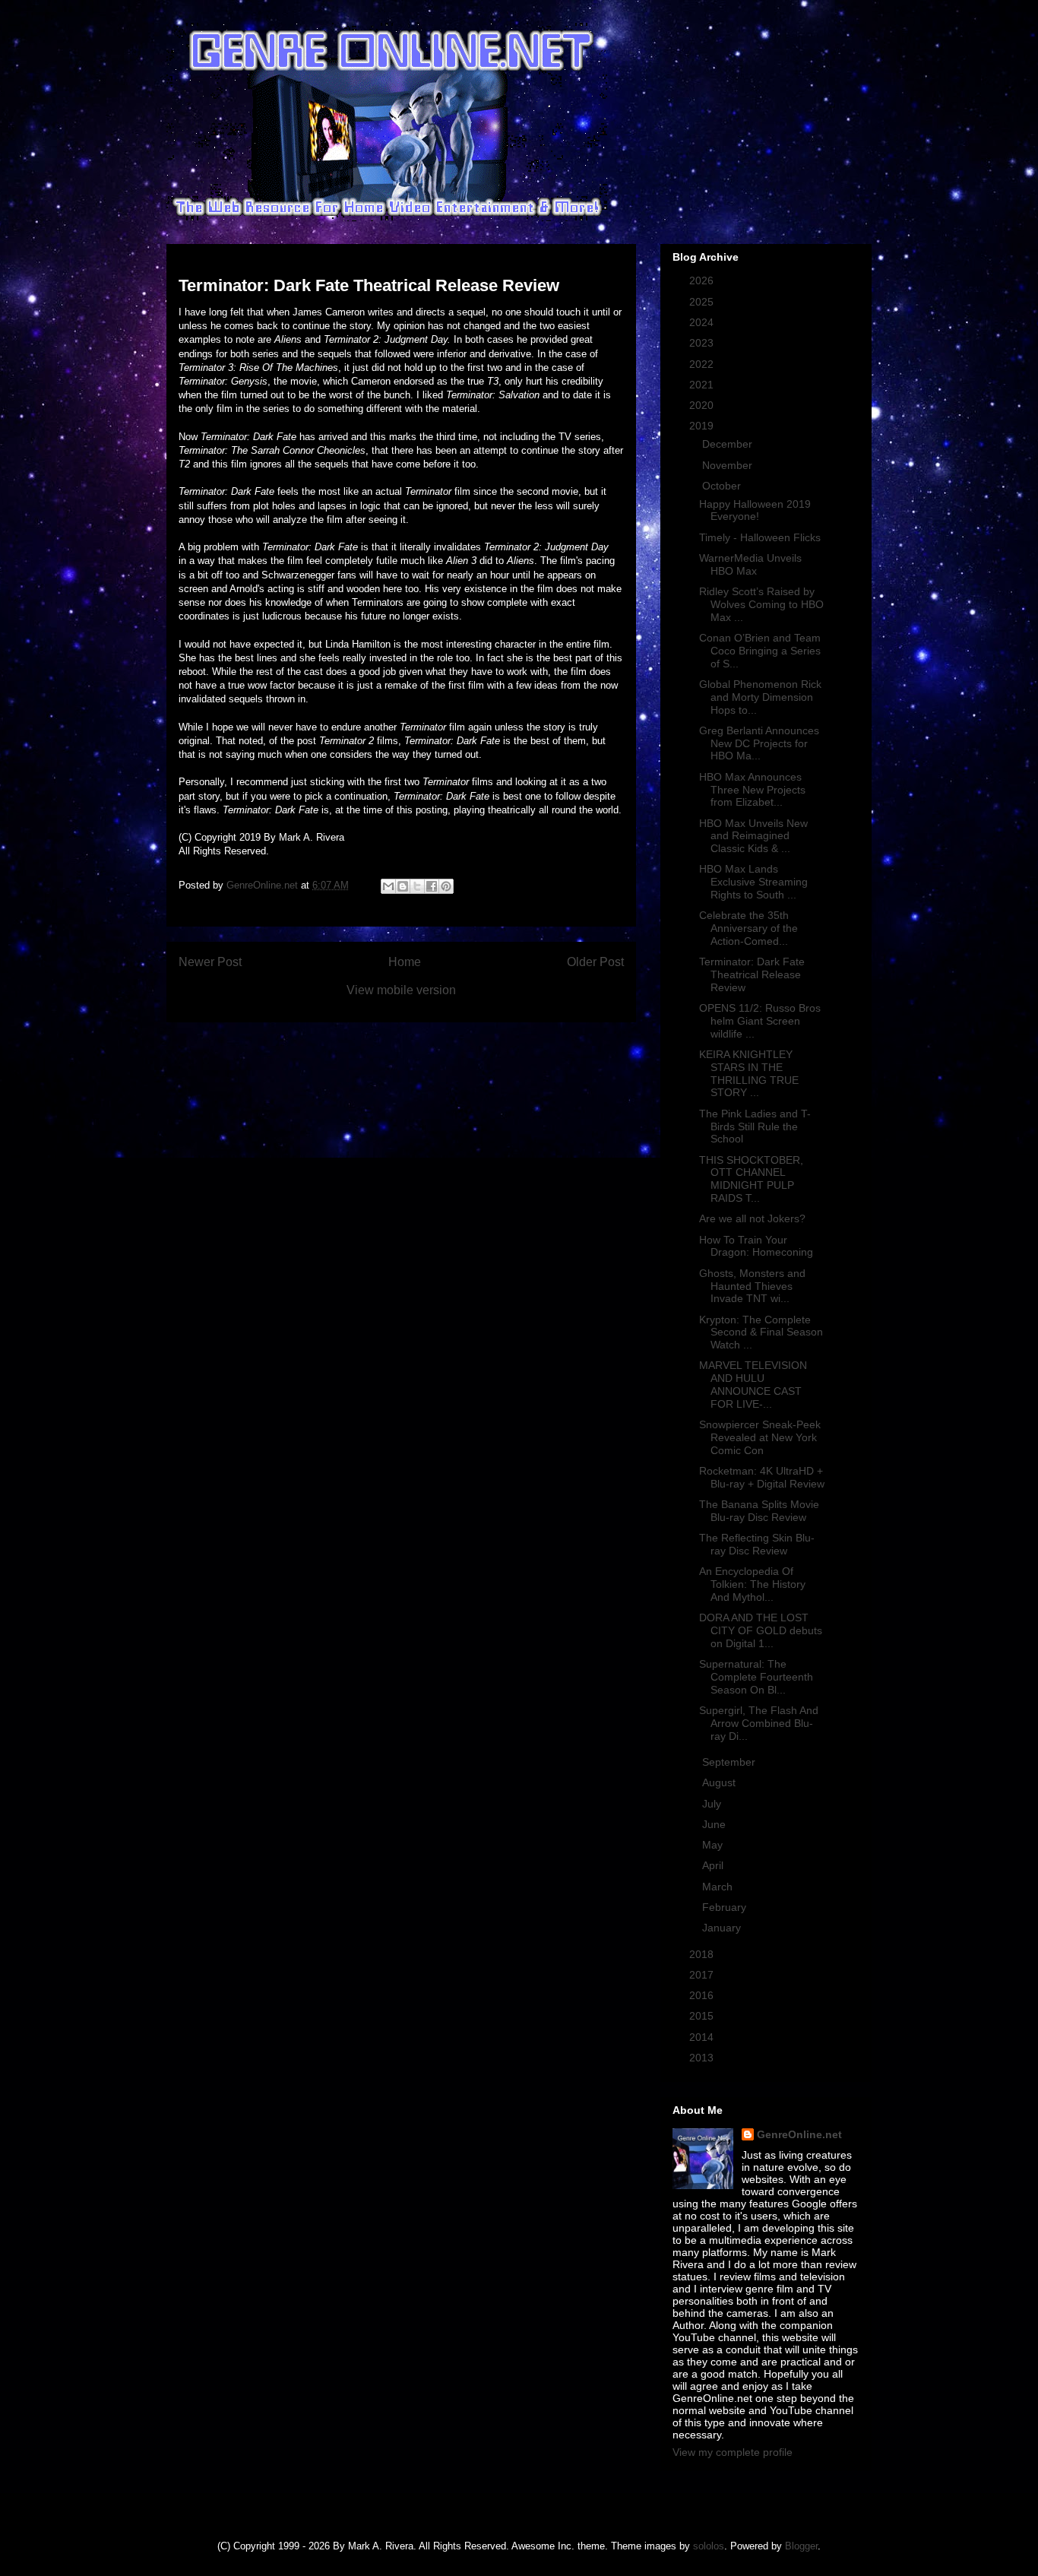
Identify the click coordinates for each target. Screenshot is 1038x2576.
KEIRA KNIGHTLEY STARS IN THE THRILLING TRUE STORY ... (749, 1073)
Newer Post (210, 962)
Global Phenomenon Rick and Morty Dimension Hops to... (760, 697)
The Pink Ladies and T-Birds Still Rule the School (755, 1126)
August (720, 1782)
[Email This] (388, 886)
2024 (703, 322)
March (719, 1887)
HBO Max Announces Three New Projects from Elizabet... (752, 790)
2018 (703, 1954)
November (729, 465)
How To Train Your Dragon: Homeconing (756, 1246)
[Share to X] (417, 886)
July (713, 1804)
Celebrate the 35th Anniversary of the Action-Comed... (748, 928)
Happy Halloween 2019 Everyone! (755, 510)
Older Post (595, 962)
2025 (703, 302)
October (723, 486)
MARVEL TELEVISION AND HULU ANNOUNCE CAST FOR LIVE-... (753, 1384)
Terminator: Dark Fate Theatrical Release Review (752, 974)
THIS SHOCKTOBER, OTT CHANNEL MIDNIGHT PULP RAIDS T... (751, 1179)
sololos (709, 2546)
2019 (703, 426)
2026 (703, 280)
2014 (703, 2037)
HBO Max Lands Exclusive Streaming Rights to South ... (753, 882)
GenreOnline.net (799, 2134)
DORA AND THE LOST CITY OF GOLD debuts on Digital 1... (761, 1630)
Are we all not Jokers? (752, 1218)
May (714, 1845)
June (715, 1824)
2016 (703, 1995)
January (723, 1928)
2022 (703, 364)
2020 (703, 405)
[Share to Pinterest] (446, 886)
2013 (703, 2058)
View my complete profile (733, 2452)
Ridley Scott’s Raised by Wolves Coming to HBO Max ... (761, 604)
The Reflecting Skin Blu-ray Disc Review (757, 1544)
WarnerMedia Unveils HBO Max (750, 564)
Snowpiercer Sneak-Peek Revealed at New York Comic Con (760, 1437)
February (726, 1907)
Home (405, 962)
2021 (703, 385)
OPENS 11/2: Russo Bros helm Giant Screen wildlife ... (760, 1021)
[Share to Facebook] (432, 886)
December (729, 444)
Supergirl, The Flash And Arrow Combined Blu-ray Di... (759, 1723)
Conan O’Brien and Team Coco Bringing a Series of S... (760, 651)
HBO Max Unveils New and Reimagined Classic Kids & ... (753, 836)
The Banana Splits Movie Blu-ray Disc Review (759, 1511)
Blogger (801, 2546)
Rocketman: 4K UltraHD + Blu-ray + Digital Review (762, 1477)
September (730, 1762)
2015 (703, 2016)
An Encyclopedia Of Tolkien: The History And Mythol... (752, 1584)
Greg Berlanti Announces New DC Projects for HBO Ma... (759, 743)
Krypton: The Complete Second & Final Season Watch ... (761, 1332)
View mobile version (401, 990)
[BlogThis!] (403, 886)
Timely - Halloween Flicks (760, 537)
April (714, 1865)
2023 (703, 343)
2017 (703, 1975)
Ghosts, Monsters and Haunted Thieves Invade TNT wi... (752, 1286)
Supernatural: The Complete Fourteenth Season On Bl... (756, 1677)
